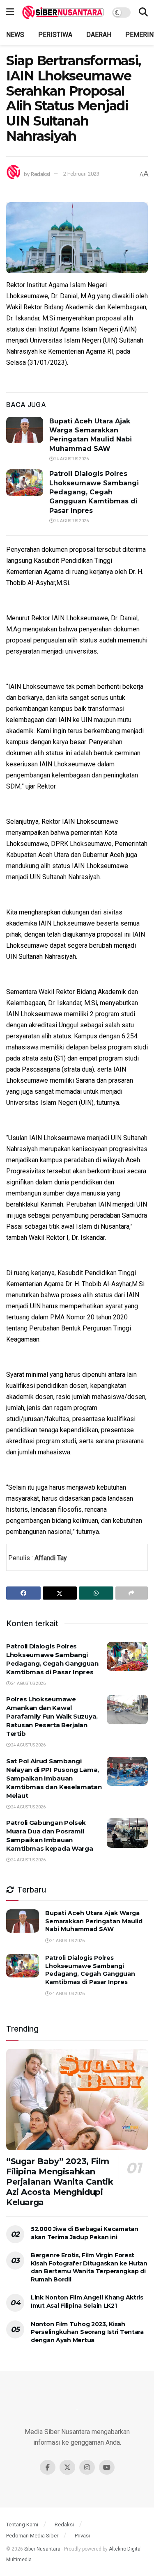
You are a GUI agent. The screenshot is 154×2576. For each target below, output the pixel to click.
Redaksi (40, 174)
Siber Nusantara (42, 2549)
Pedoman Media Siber (32, 2536)
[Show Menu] (10, 12)
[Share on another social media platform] (132, 1593)
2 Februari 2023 (81, 174)
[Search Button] (143, 12)
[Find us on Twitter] (67, 2467)
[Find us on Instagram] (87, 2467)
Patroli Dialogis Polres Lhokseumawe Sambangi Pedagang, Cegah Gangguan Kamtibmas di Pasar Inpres (94, 492)
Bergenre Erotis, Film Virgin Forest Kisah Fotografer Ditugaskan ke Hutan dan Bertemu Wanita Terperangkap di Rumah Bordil (89, 2267)
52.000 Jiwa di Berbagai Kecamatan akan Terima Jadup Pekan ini (85, 2233)
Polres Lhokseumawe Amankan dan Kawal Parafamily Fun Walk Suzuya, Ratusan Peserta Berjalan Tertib (52, 1716)
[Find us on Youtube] (107, 2467)
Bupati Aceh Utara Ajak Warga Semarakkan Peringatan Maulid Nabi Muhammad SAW (94, 1921)
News (15, 35)
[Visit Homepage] (63, 12)
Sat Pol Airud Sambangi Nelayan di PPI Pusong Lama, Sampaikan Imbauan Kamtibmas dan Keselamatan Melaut (54, 1778)
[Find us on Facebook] (48, 2467)
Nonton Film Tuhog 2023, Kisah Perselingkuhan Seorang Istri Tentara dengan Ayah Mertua (87, 2332)
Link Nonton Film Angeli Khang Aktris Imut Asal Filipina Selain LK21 (87, 2302)
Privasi (82, 2536)
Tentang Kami (22, 2525)
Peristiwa (55, 35)
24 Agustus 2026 (71, 459)
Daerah (99, 35)
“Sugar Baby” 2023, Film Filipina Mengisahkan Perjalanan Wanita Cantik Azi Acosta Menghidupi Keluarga (60, 2182)
